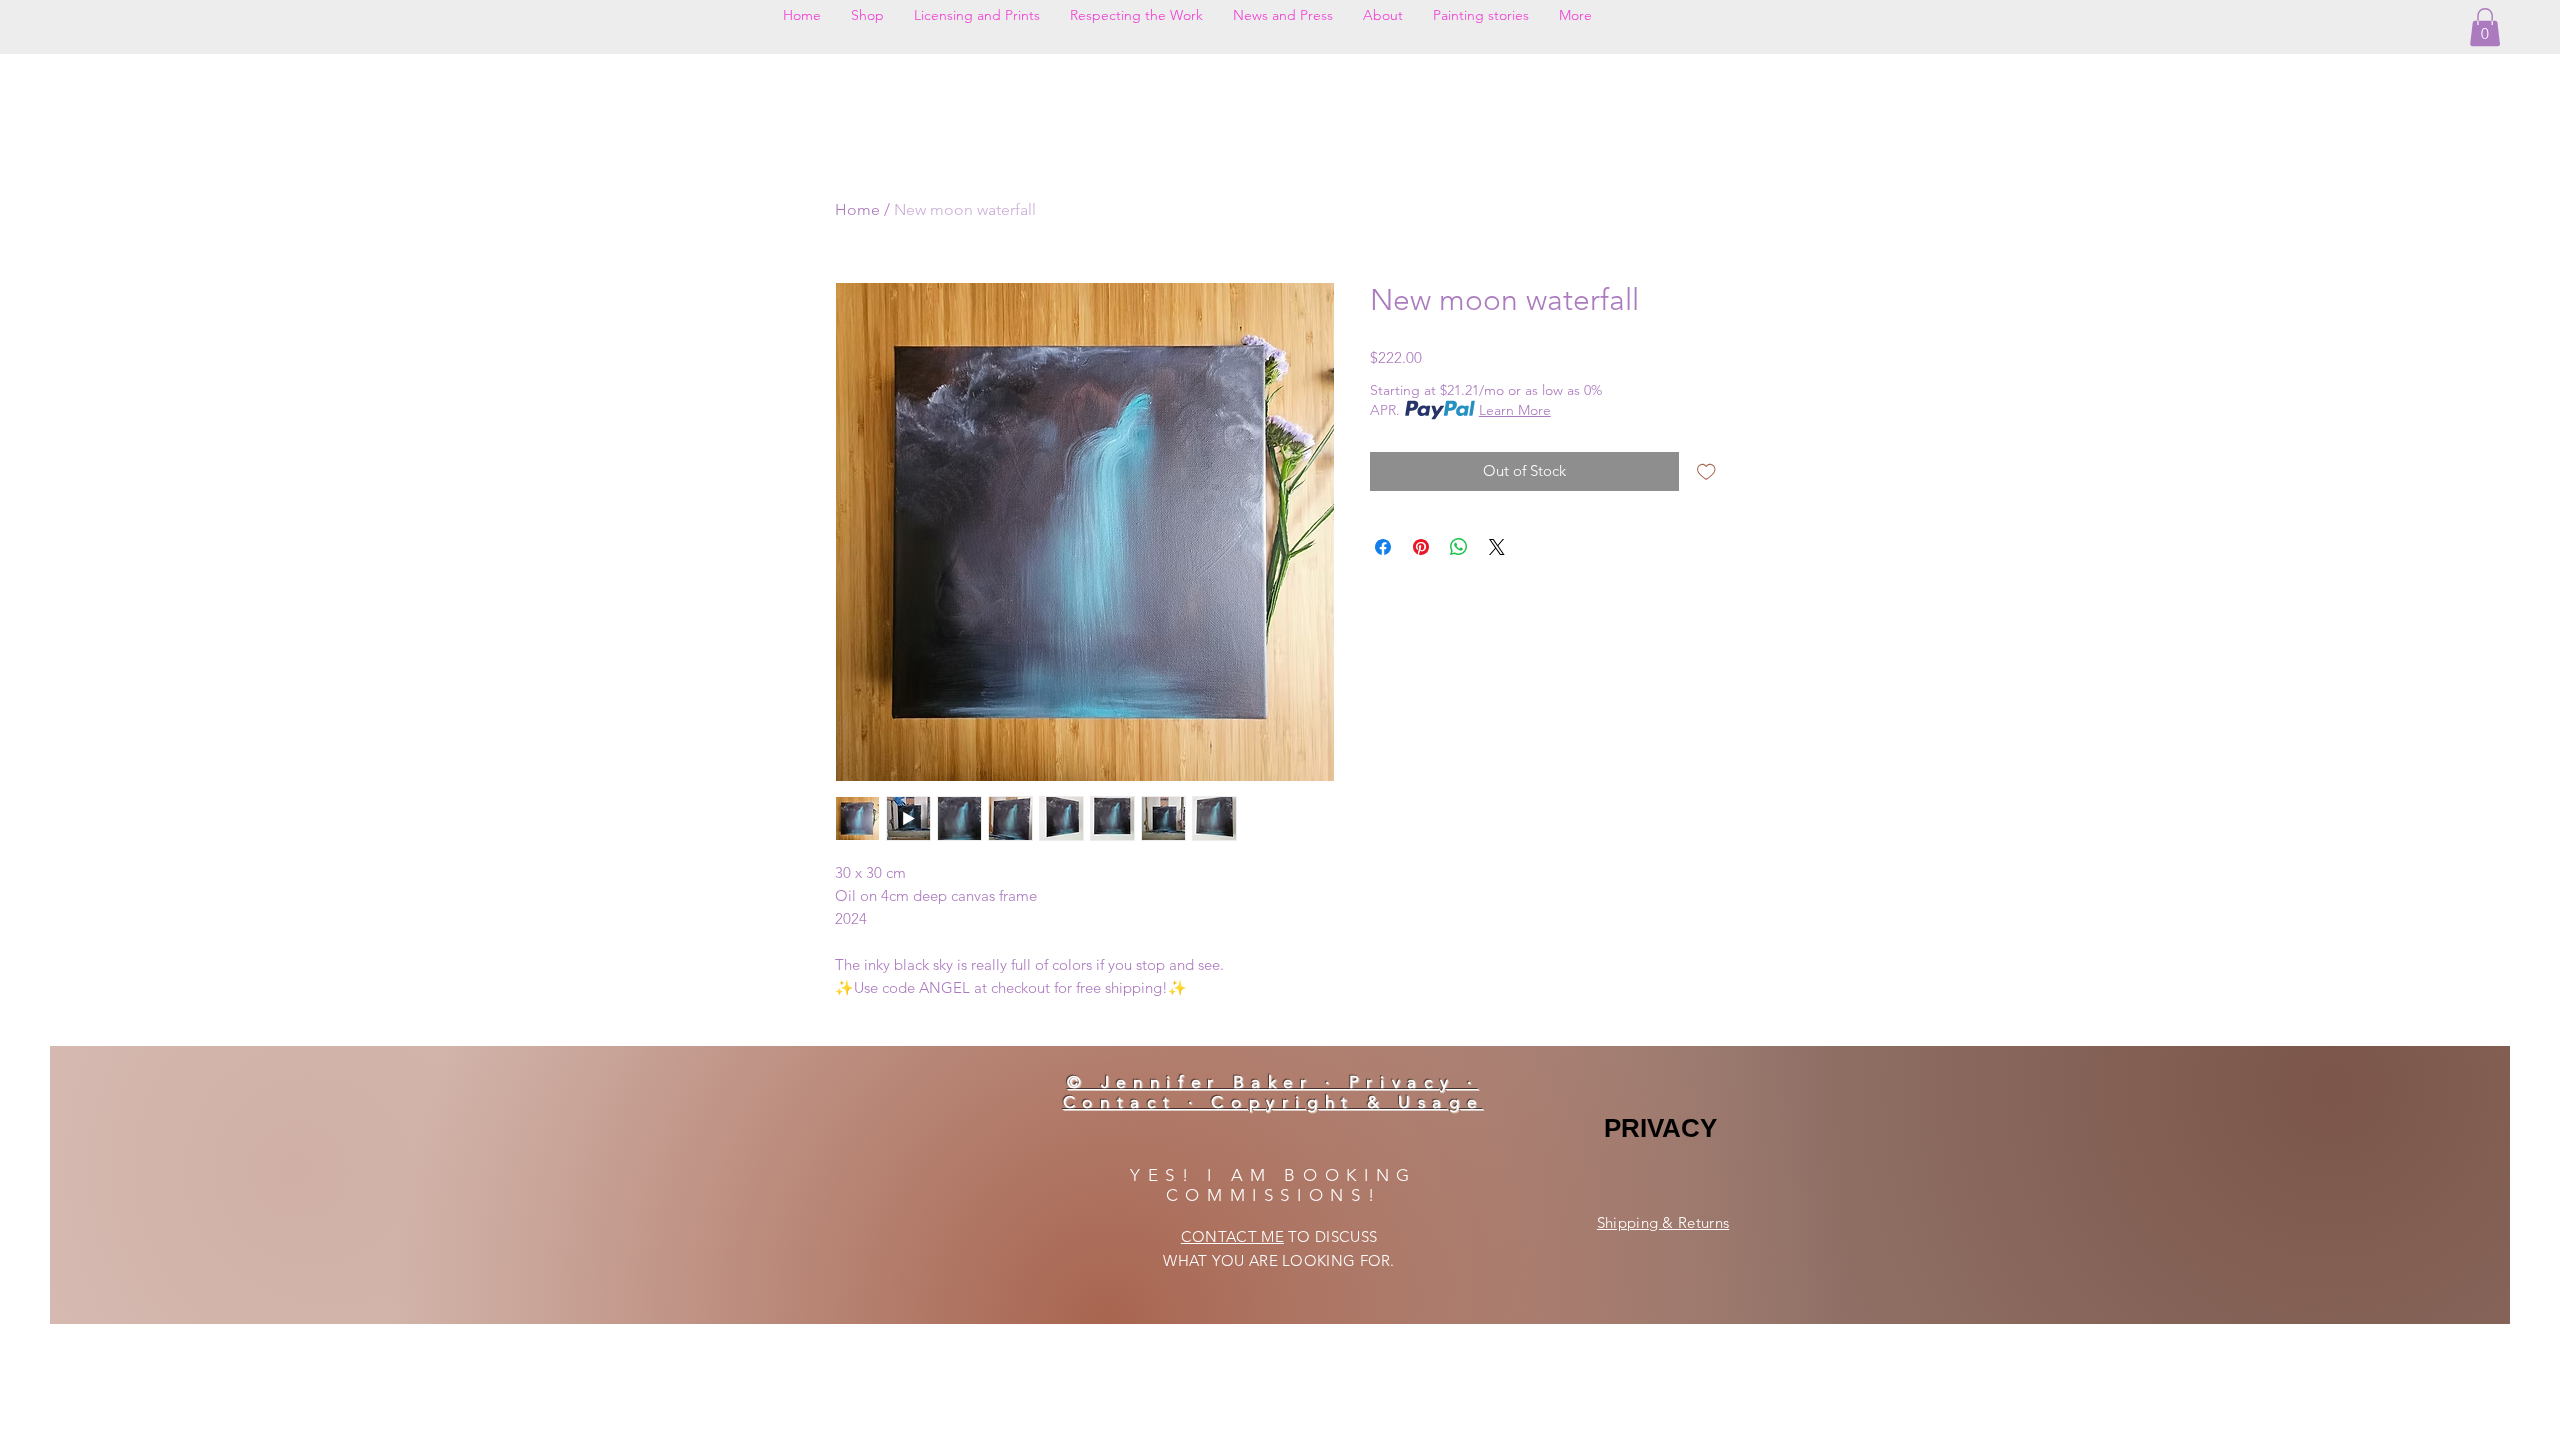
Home (857, 209)
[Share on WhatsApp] (1459, 547)
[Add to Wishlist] (1706, 471)
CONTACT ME (1232, 1236)
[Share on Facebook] (1383, 547)
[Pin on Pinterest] (1421, 547)
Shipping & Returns (1663, 1222)
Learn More (1515, 410)
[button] (2485, 27)
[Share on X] (1497, 547)
